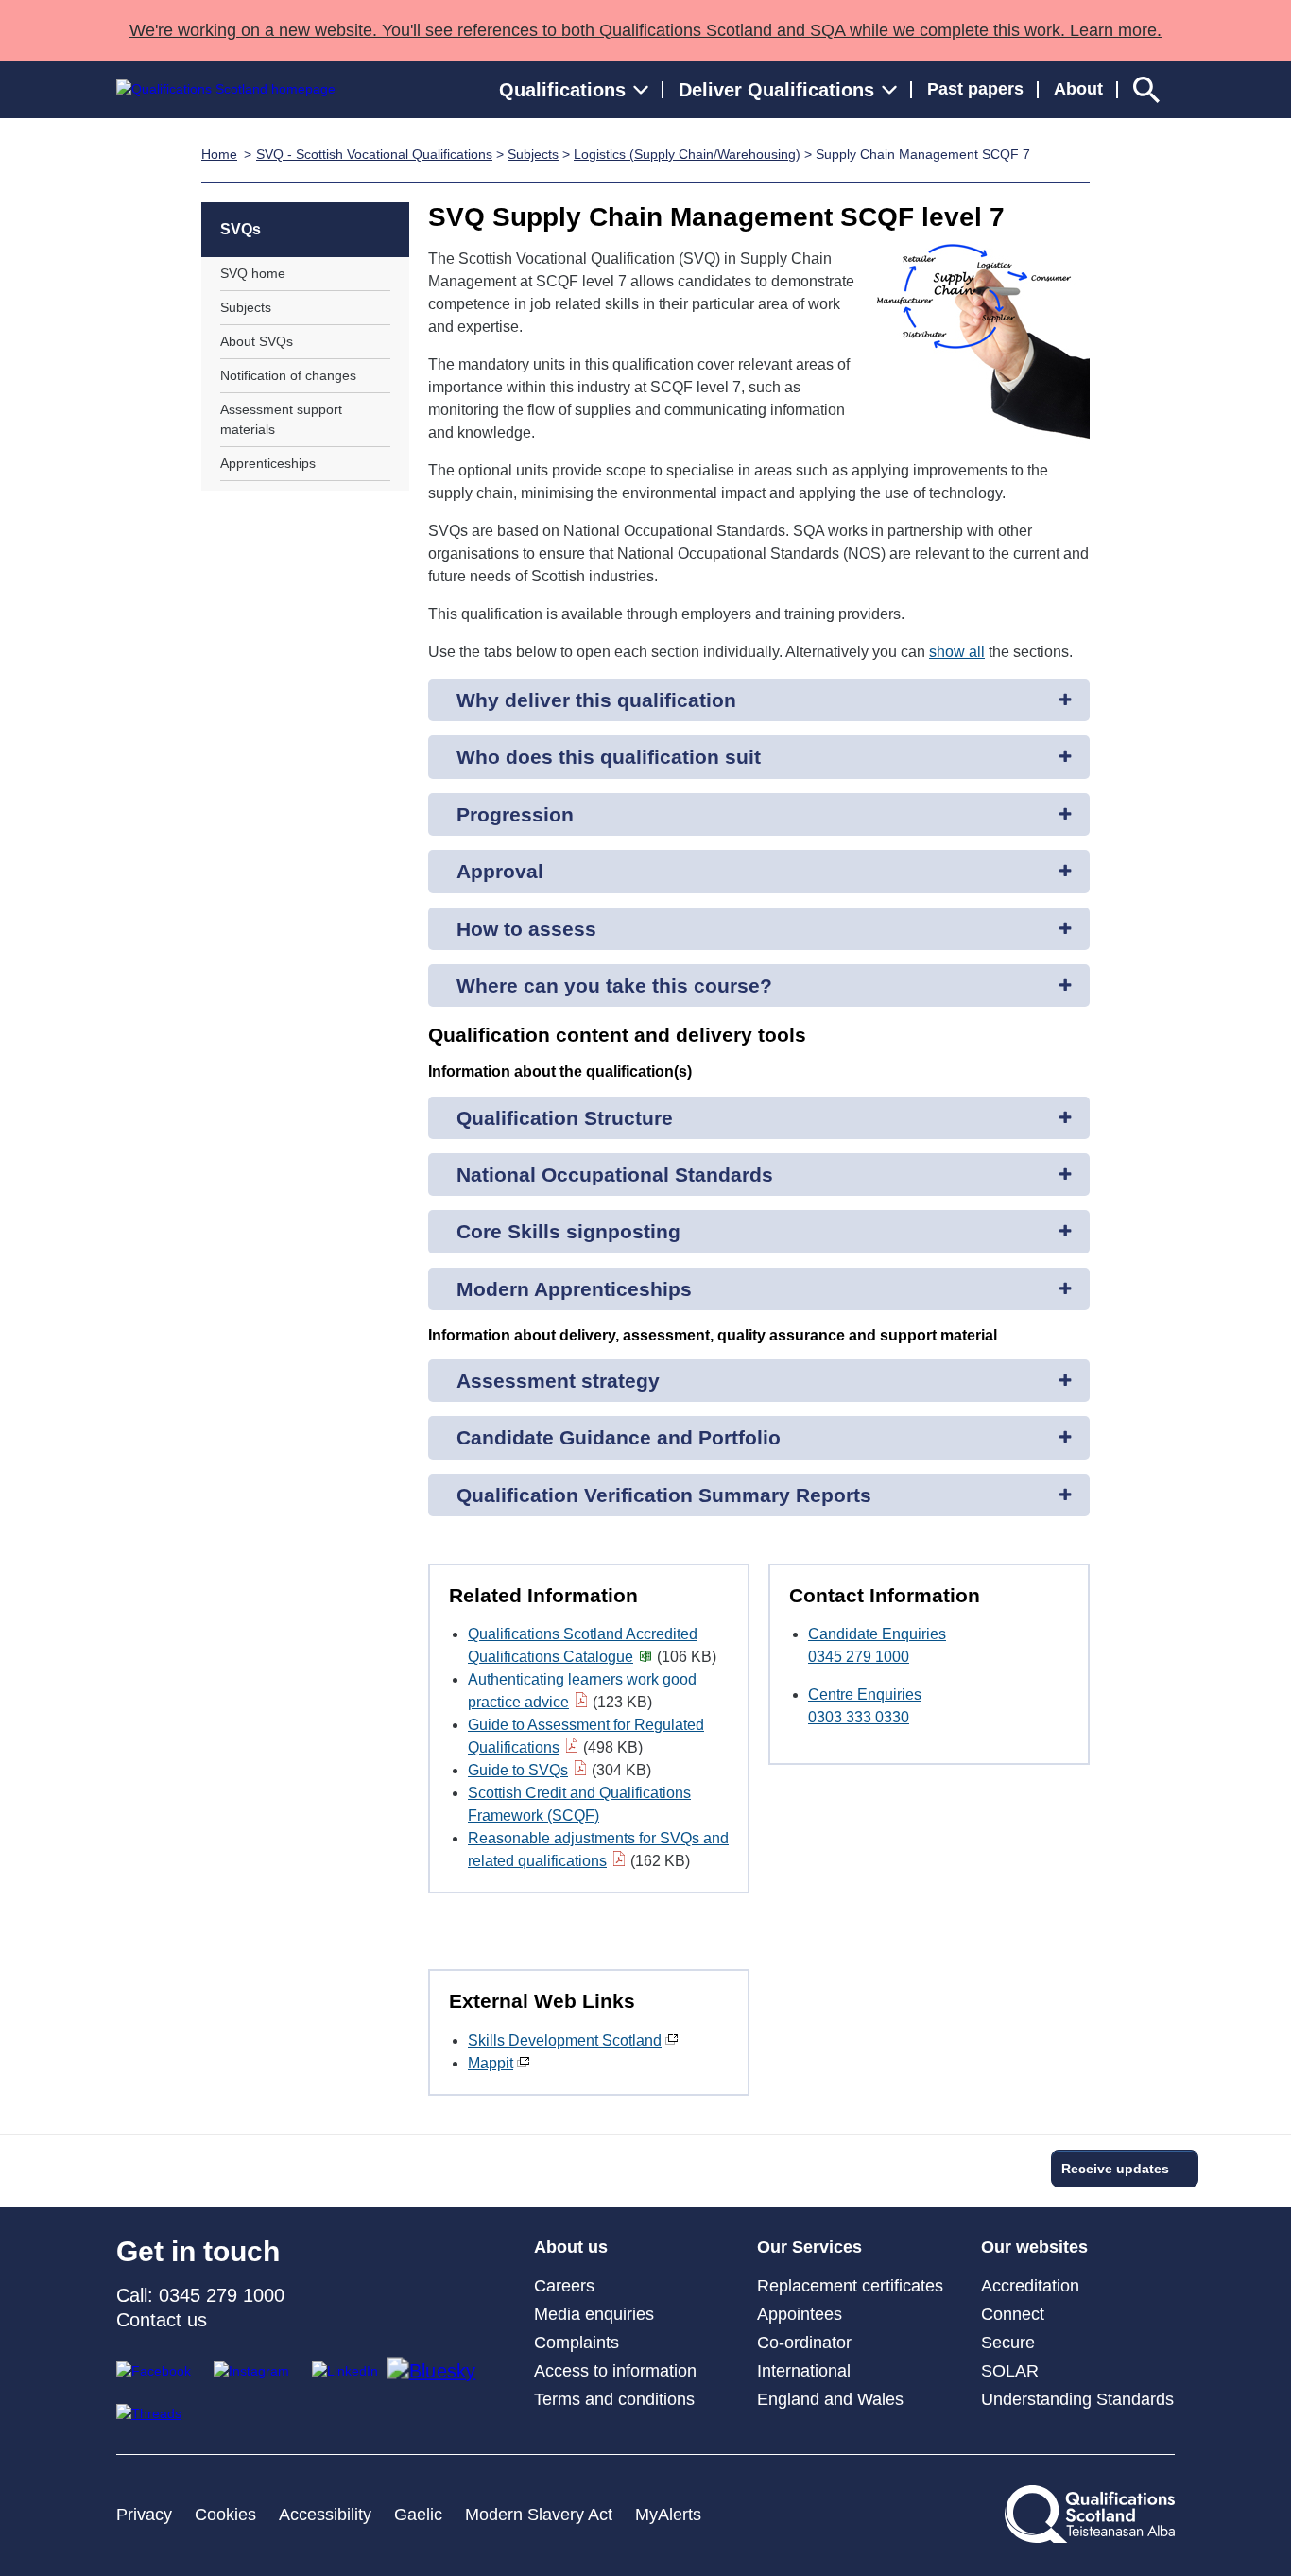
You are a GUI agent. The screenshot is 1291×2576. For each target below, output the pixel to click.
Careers (564, 2286)
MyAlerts (668, 2515)
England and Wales (830, 2399)
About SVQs (257, 341)
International (804, 2371)
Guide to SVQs (518, 1770)
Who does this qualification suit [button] (609, 757)
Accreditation (1030, 2286)
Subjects (533, 154)
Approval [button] (500, 871)
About (1078, 89)
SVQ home (253, 273)
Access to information (615, 2371)
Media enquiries (594, 2314)
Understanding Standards (1077, 2399)
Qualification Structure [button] (565, 1118)
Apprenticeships (268, 463)
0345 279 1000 (859, 1657)
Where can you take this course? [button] (614, 985)
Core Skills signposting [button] (568, 1231)
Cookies (225, 2515)
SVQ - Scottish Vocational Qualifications (374, 154)
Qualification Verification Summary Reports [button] (664, 1495)
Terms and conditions (614, 2399)
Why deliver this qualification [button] (596, 700)
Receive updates (1115, 2169)
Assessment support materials (281, 419)
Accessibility (325, 2515)
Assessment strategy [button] (558, 1381)
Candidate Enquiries (877, 1634)
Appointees (800, 2314)
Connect (1013, 2314)
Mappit (491, 2063)
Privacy (144, 2515)
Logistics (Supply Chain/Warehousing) (687, 154)
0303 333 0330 (859, 1717)
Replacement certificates (850, 2286)
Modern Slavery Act (539, 2515)
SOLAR (1010, 2371)
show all (957, 652)
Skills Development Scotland (565, 2040)
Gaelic (418, 2515)
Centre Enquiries (865, 1694)
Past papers (975, 89)
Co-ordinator (804, 2343)
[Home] (226, 89)
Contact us (162, 2320)
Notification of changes (288, 375)
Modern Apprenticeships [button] (574, 1289)
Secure (1008, 2343)
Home (219, 154)
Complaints (577, 2343)
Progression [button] (515, 814)
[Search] (1146, 89)
